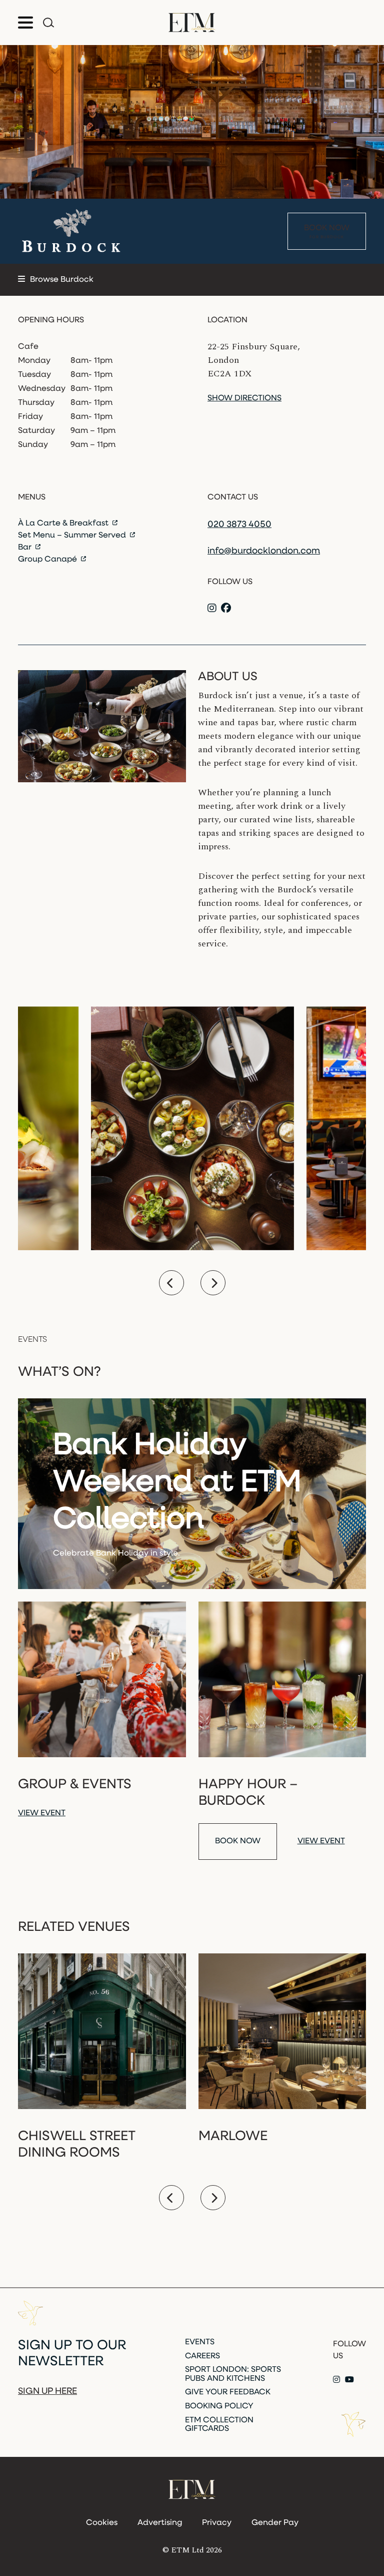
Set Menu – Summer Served (73, 536)
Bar (26, 548)
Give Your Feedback (228, 2392)
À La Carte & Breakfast (64, 524)
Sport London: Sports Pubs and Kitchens (233, 2374)
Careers (202, 2356)
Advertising (160, 2523)
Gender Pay (275, 2523)
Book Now (327, 232)
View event (42, 1813)
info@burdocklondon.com (264, 552)
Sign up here (47, 2392)
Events (200, 2342)
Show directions (244, 398)
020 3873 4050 (239, 525)
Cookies (102, 2523)
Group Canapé (48, 560)
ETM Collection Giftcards (219, 2425)
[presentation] (171, 1283)
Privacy (217, 2523)
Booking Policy (219, 2406)
